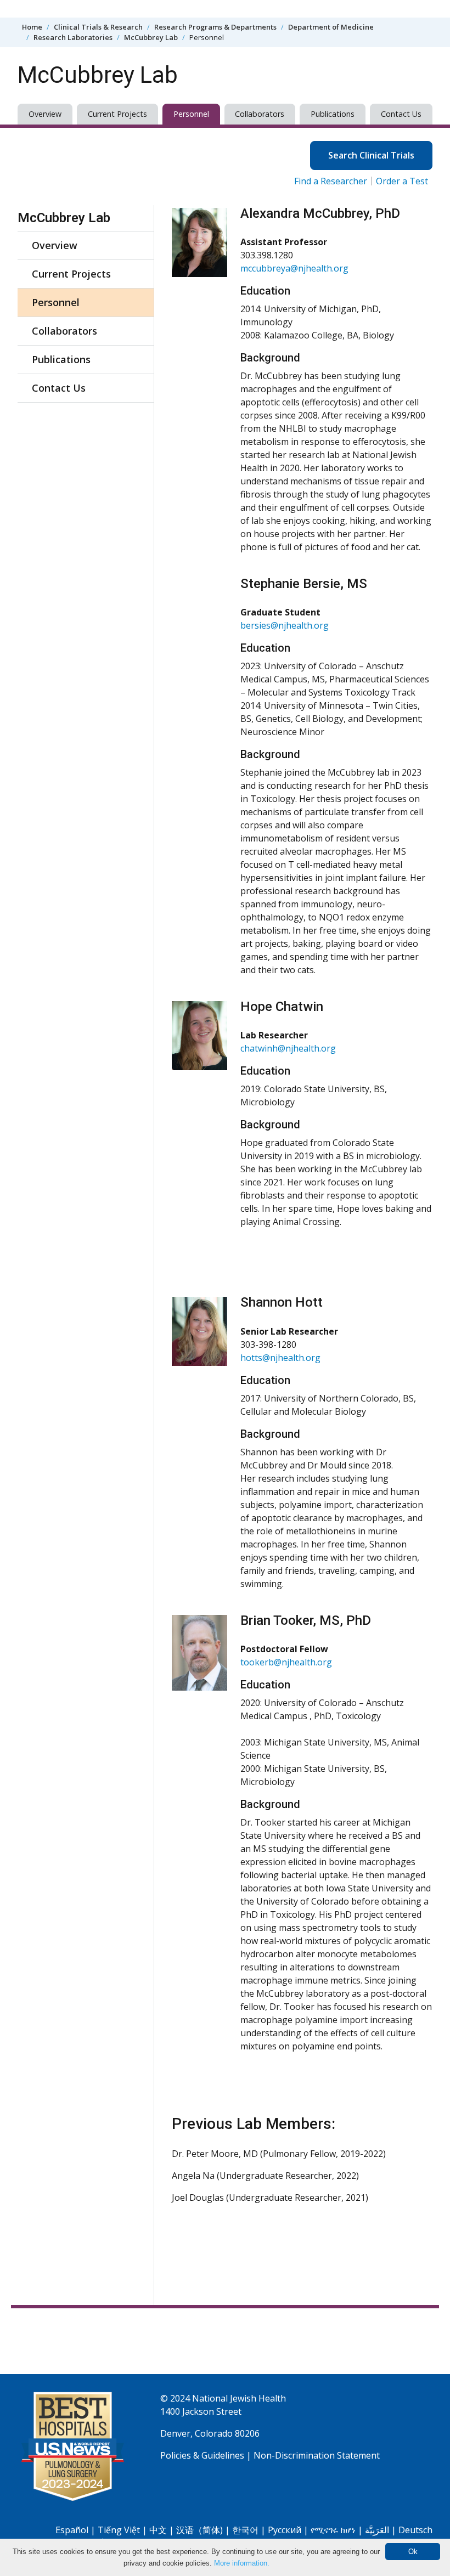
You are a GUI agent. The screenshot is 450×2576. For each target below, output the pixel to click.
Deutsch (415, 2530)
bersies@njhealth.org (285, 625)
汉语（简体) (199, 2530)
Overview (45, 114)
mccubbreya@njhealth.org (294, 268)
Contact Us (401, 114)
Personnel (191, 114)
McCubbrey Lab (151, 37)
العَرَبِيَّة (377, 2530)
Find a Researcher (331, 181)
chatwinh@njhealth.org (288, 1048)
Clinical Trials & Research (98, 27)
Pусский (285, 2530)
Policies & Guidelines (202, 2455)
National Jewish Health (239, 2398)
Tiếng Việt (119, 2530)
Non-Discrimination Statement (317, 2455)
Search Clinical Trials (371, 155)
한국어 (245, 2530)
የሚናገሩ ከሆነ (333, 2530)
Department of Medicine (331, 27)
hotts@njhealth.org (280, 1358)
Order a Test (402, 181)
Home (32, 27)
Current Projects (117, 114)
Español (72, 2530)
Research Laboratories (73, 37)
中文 (158, 2530)
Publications (333, 114)
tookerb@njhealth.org (286, 1662)
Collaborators (260, 114)
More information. (242, 2563)
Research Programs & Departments (215, 27)
